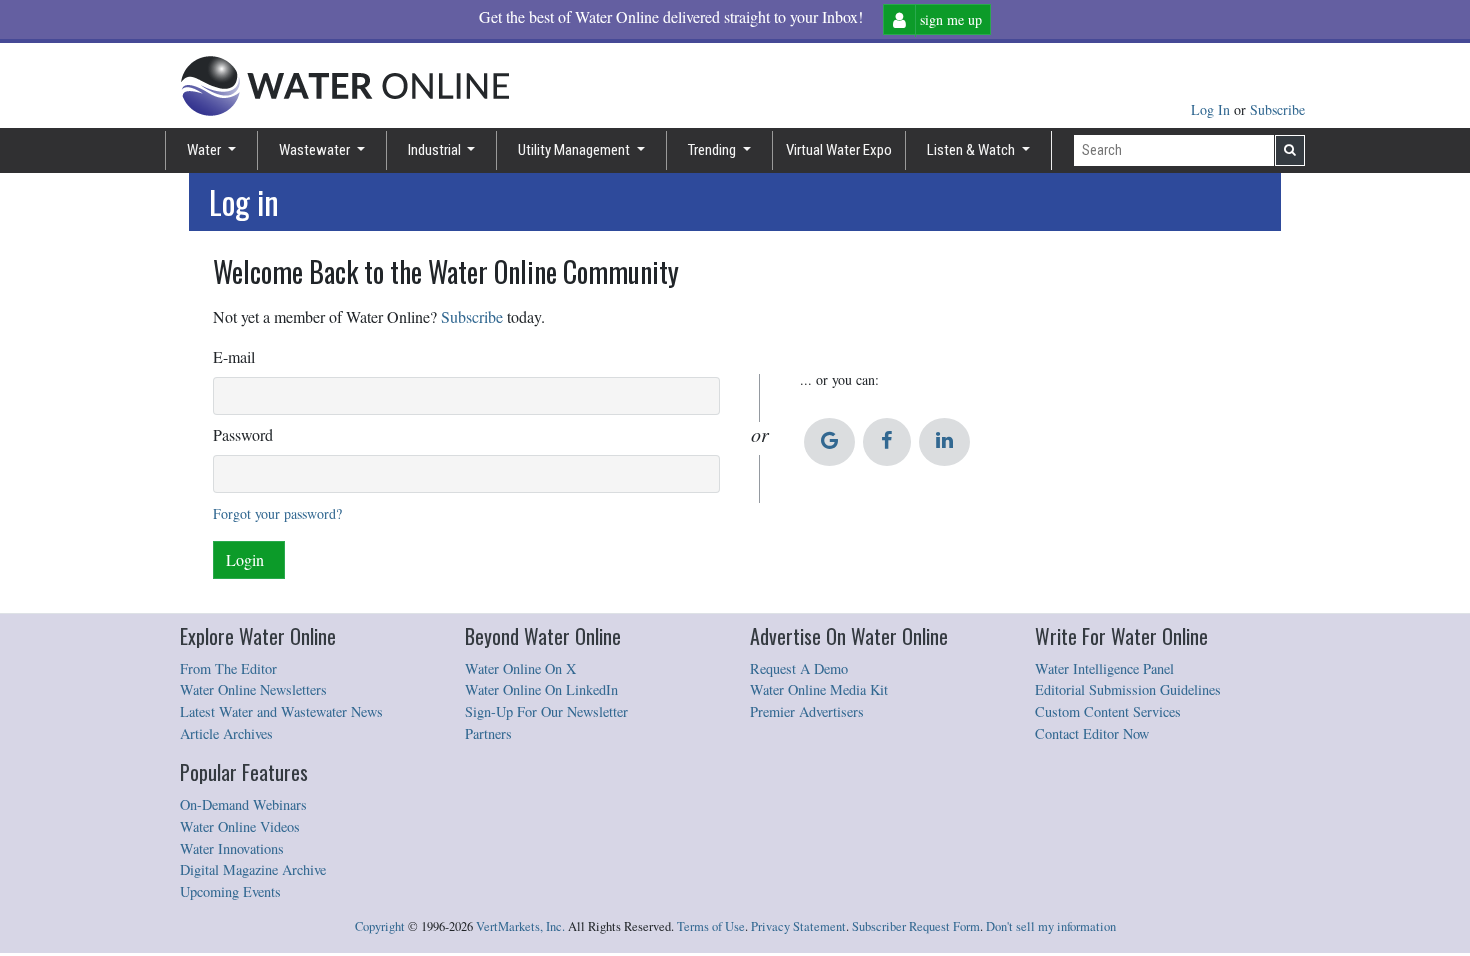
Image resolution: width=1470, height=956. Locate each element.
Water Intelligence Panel (1104, 668)
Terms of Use (711, 926)
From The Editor (228, 668)
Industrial (436, 150)
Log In (1212, 109)
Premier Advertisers (807, 711)
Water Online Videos (240, 826)
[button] (829, 442)
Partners (488, 733)
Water (205, 150)
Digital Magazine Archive (253, 869)
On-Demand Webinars (243, 804)
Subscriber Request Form (916, 926)
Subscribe (1277, 109)
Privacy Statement (798, 926)
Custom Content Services (1108, 711)
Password (243, 434)
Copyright (380, 926)
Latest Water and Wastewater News (281, 711)
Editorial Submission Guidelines (1128, 689)
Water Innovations (232, 848)
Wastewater (316, 150)
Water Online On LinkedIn (541, 689)
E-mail (234, 356)
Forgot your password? (277, 513)
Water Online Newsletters (253, 689)
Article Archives (226, 733)
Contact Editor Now (1092, 733)
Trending (713, 150)
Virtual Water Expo (839, 150)
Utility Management (575, 150)
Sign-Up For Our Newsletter (546, 711)
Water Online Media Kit (819, 689)
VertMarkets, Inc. (520, 926)
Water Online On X (520, 668)
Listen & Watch (972, 150)
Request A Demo (799, 668)
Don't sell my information (1051, 926)
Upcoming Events (230, 891)
